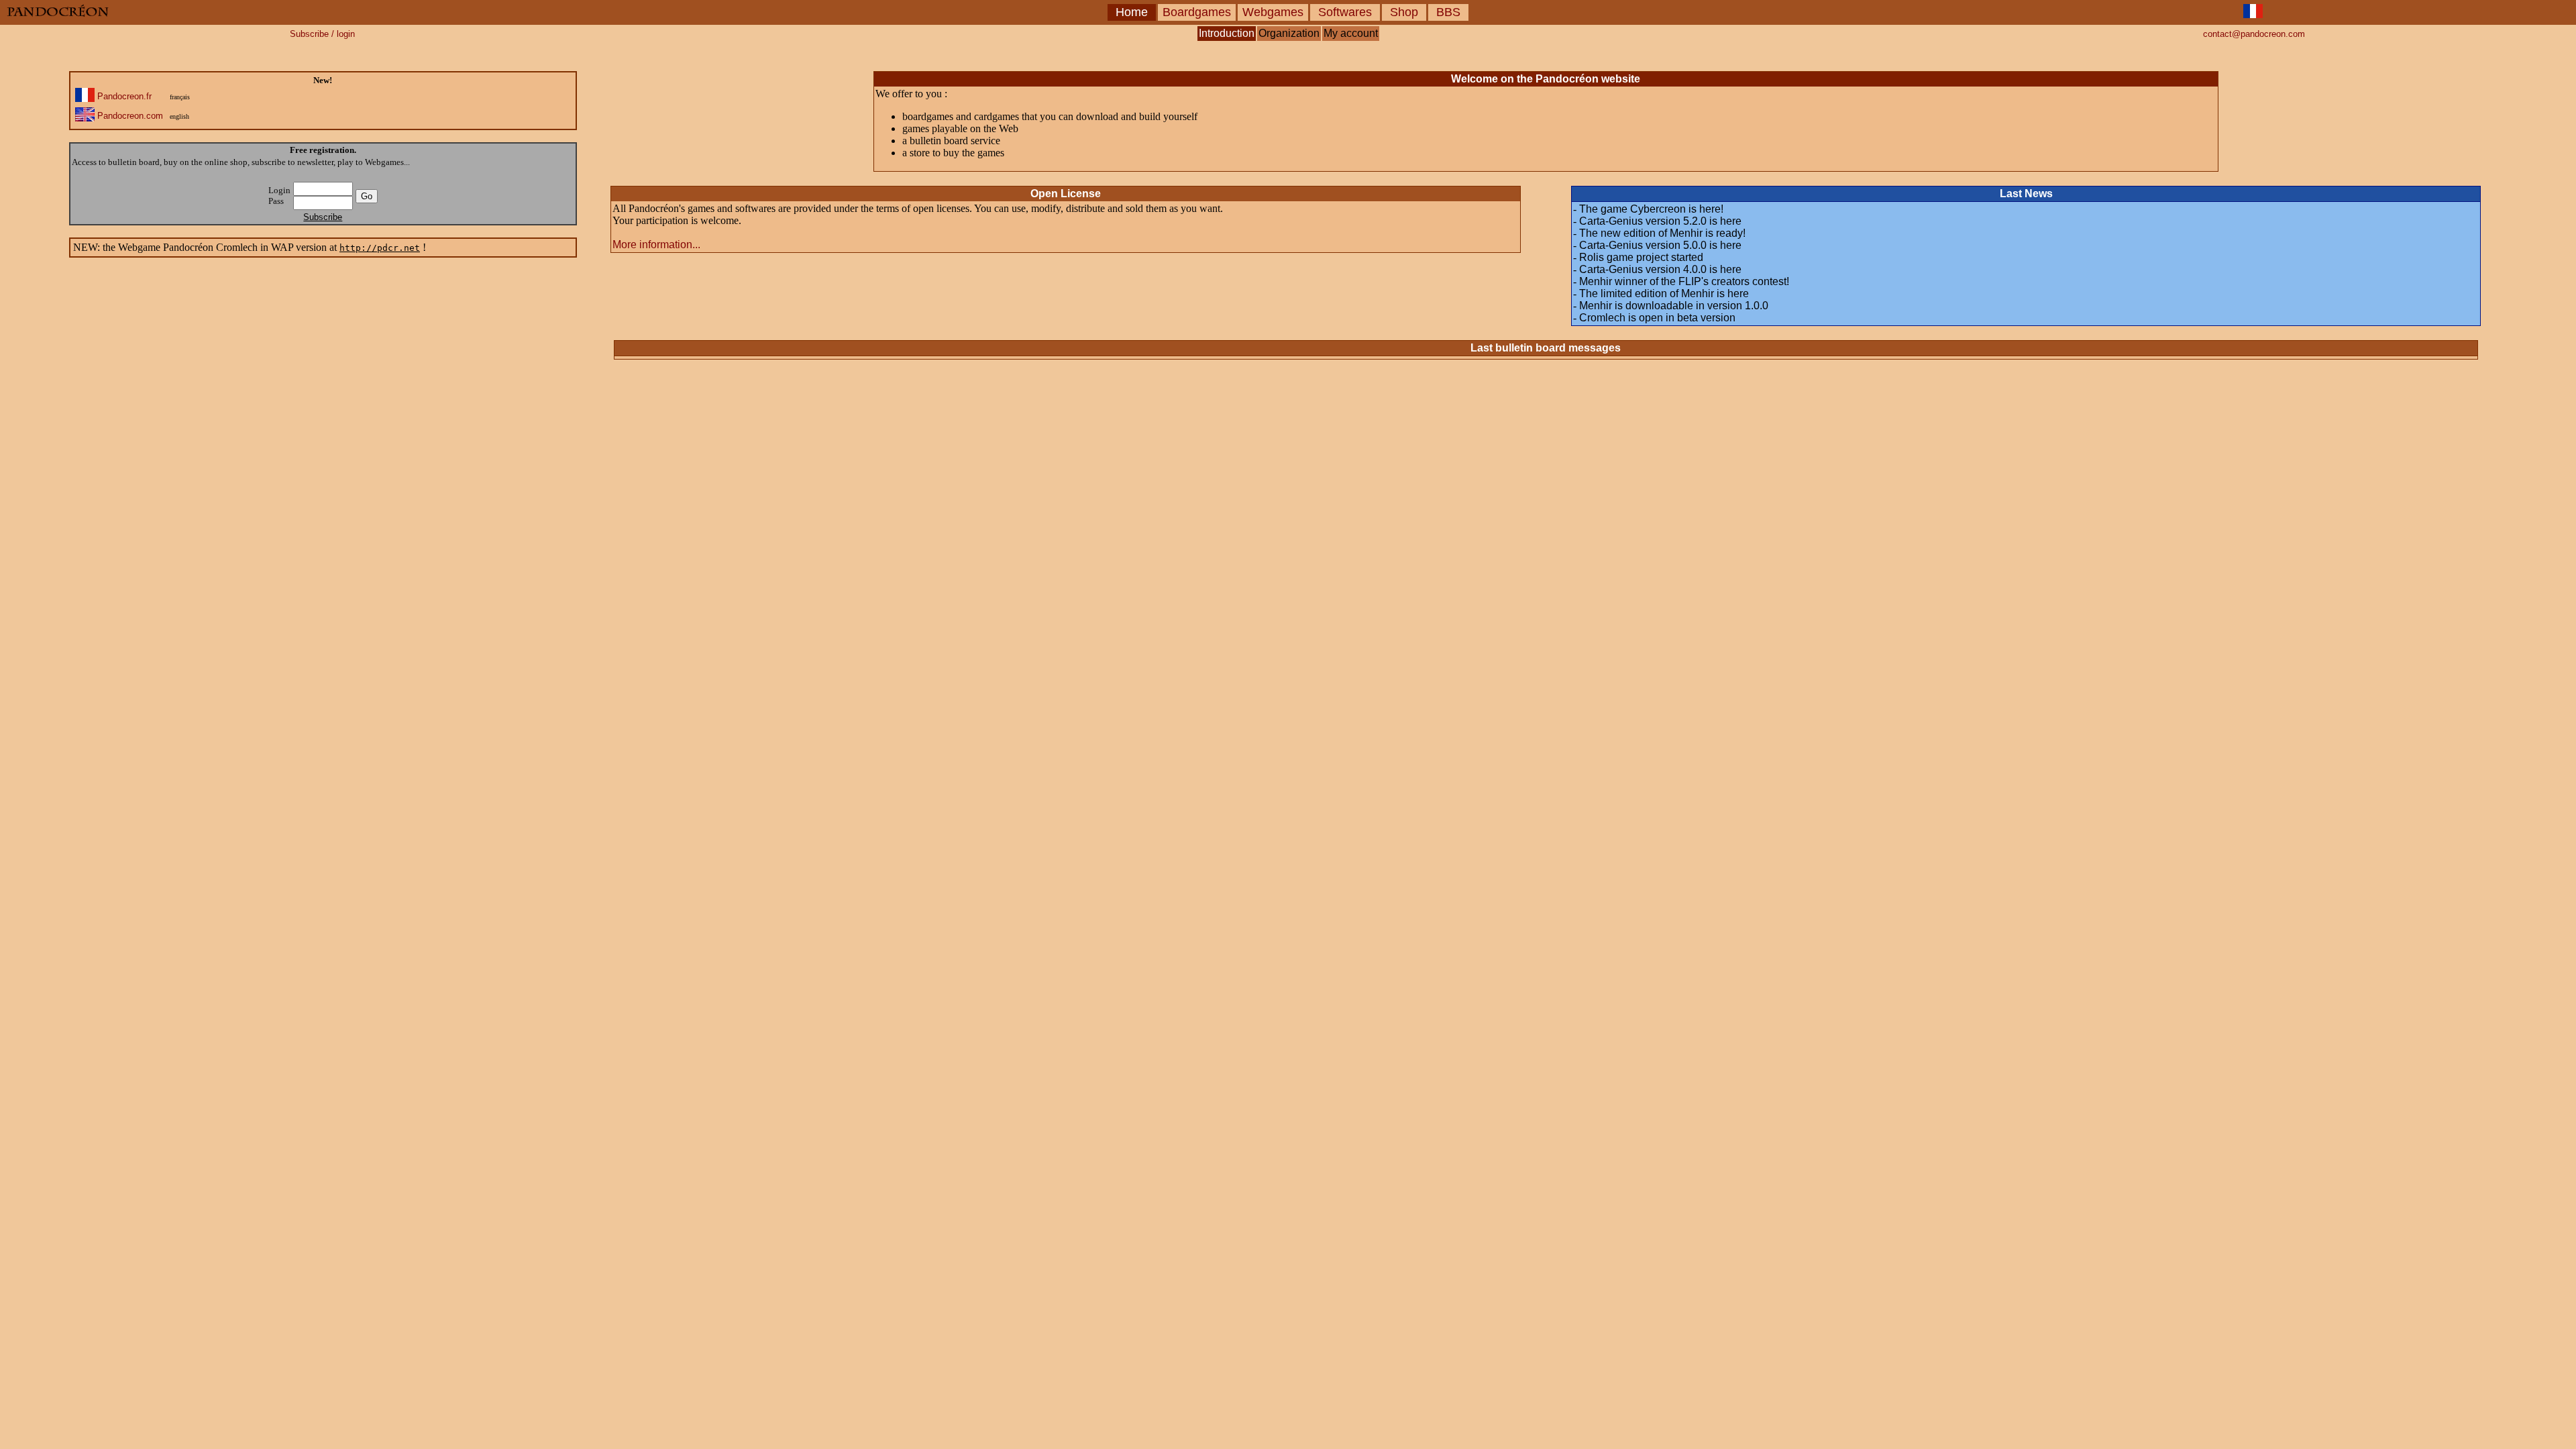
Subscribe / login (322, 34)
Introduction (1227, 33)
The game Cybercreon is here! (1651, 209)
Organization (1289, 33)
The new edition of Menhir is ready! (1662, 233)
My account (1351, 33)
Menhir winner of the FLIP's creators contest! (1684, 281)
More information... (656, 245)
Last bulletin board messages (1546, 348)
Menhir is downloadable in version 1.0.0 (1674, 306)
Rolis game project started (1641, 257)
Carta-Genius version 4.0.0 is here (1660, 269)
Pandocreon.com (130, 116)
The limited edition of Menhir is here (1664, 293)
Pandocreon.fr (124, 96)
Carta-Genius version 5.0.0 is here (1660, 245)
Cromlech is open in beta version (1657, 318)
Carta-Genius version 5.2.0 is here (1660, 221)
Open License (1066, 194)
